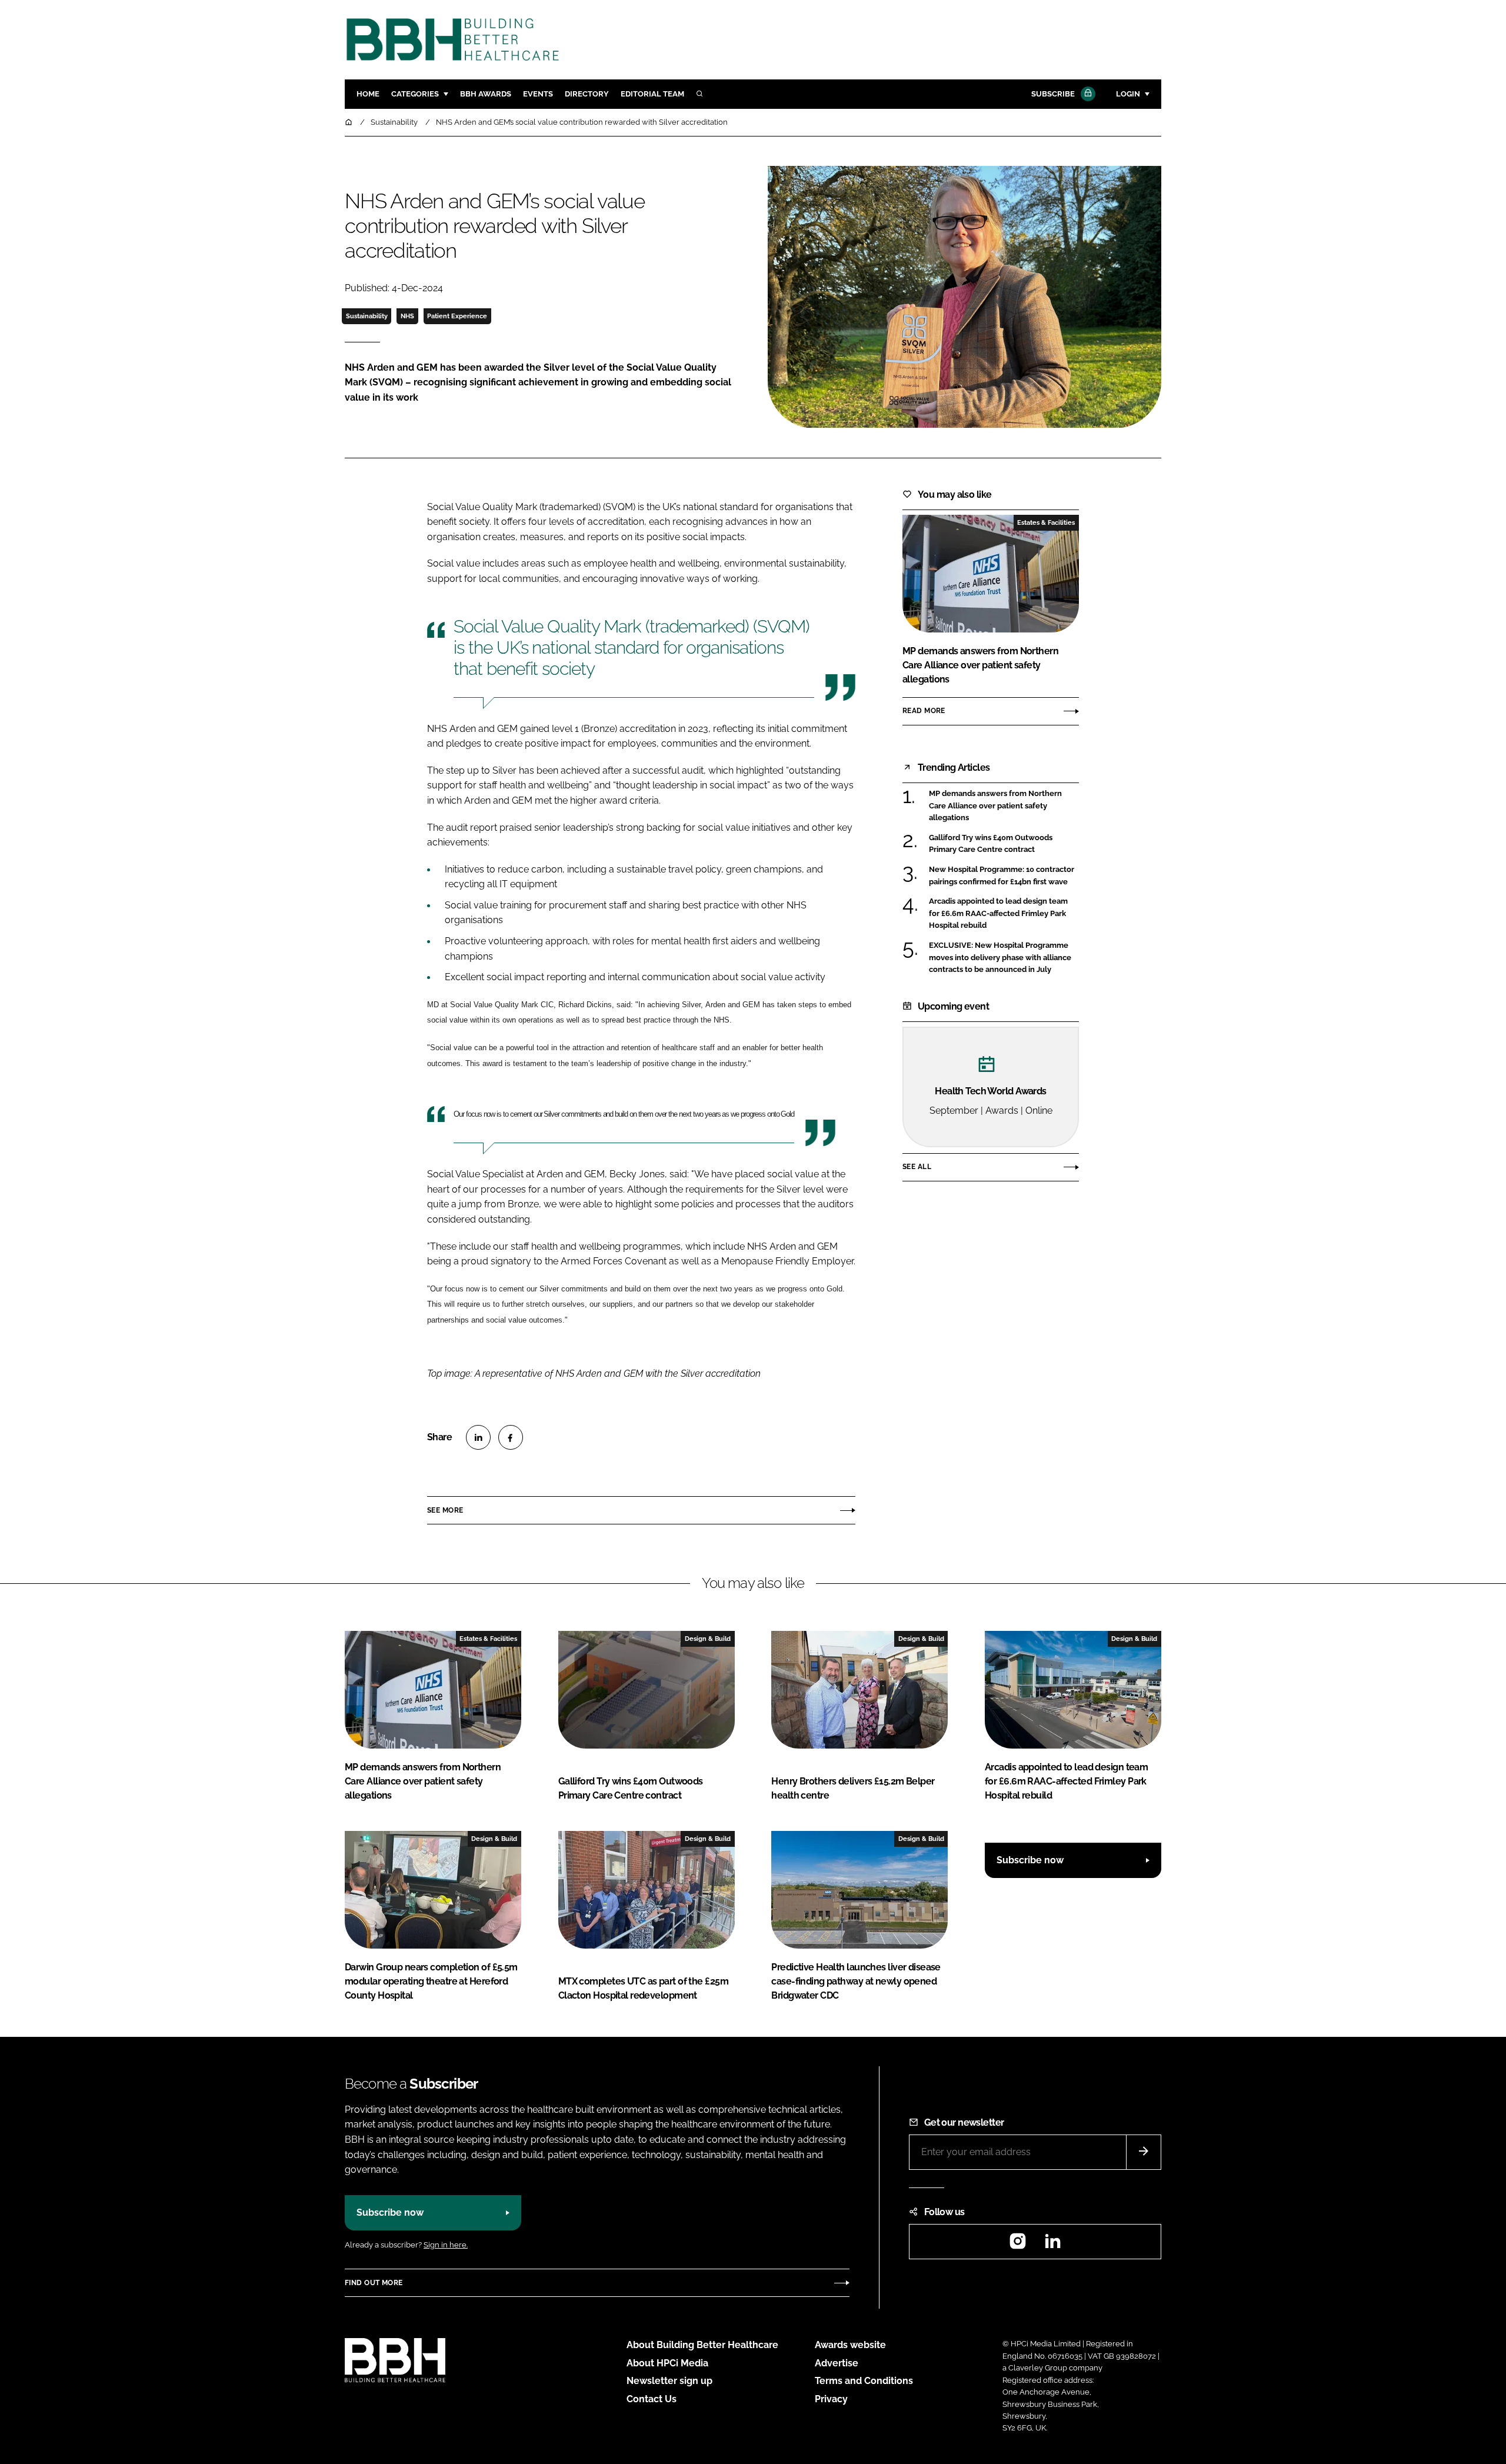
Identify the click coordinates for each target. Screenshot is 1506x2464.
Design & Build (708, 1639)
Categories (415, 94)
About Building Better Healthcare (702, 2345)
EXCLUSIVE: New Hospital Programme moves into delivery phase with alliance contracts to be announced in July (1004, 958)
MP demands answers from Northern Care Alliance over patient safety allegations (1004, 806)
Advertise (837, 2363)
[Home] (349, 122)
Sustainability (367, 316)
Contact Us (652, 2399)
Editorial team (652, 94)
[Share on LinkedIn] (478, 1437)
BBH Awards (486, 94)
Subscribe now (1030, 1860)
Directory (587, 94)
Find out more (374, 2283)
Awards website (850, 2345)
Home (368, 94)
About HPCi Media (667, 2363)
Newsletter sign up (669, 2381)
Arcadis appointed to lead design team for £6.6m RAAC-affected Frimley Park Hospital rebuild (1004, 913)
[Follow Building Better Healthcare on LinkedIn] (1052, 2245)
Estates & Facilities (1046, 522)
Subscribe (1053, 94)
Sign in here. (446, 2245)
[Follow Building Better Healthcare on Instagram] (1018, 2245)
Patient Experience (457, 316)
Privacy (831, 2399)
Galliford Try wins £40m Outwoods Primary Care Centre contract (1004, 844)
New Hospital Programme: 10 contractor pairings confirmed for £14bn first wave (1004, 876)
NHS (407, 316)
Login (1128, 94)
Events (538, 94)
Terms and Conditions (864, 2381)
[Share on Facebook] (511, 1437)
